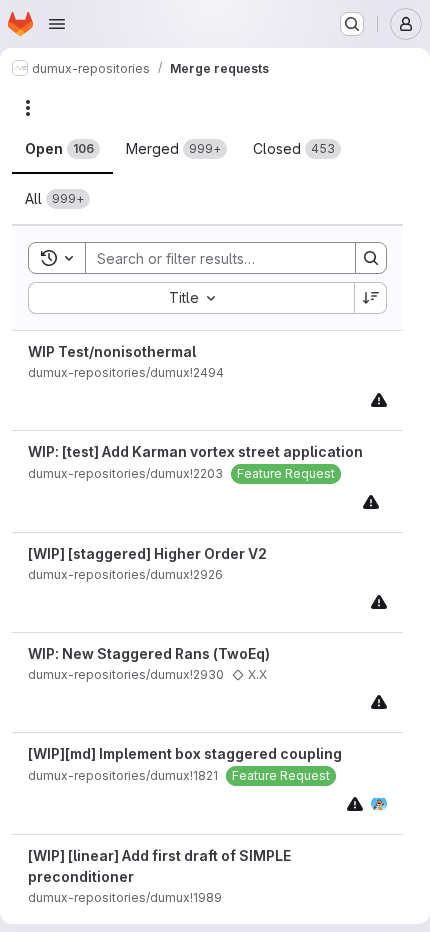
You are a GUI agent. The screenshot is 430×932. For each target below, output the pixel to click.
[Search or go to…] (352, 24)
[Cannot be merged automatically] (379, 399)
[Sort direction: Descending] (371, 298)
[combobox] (191, 298)
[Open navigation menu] (57, 24)
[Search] (371, 258)
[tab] (62, 149)
